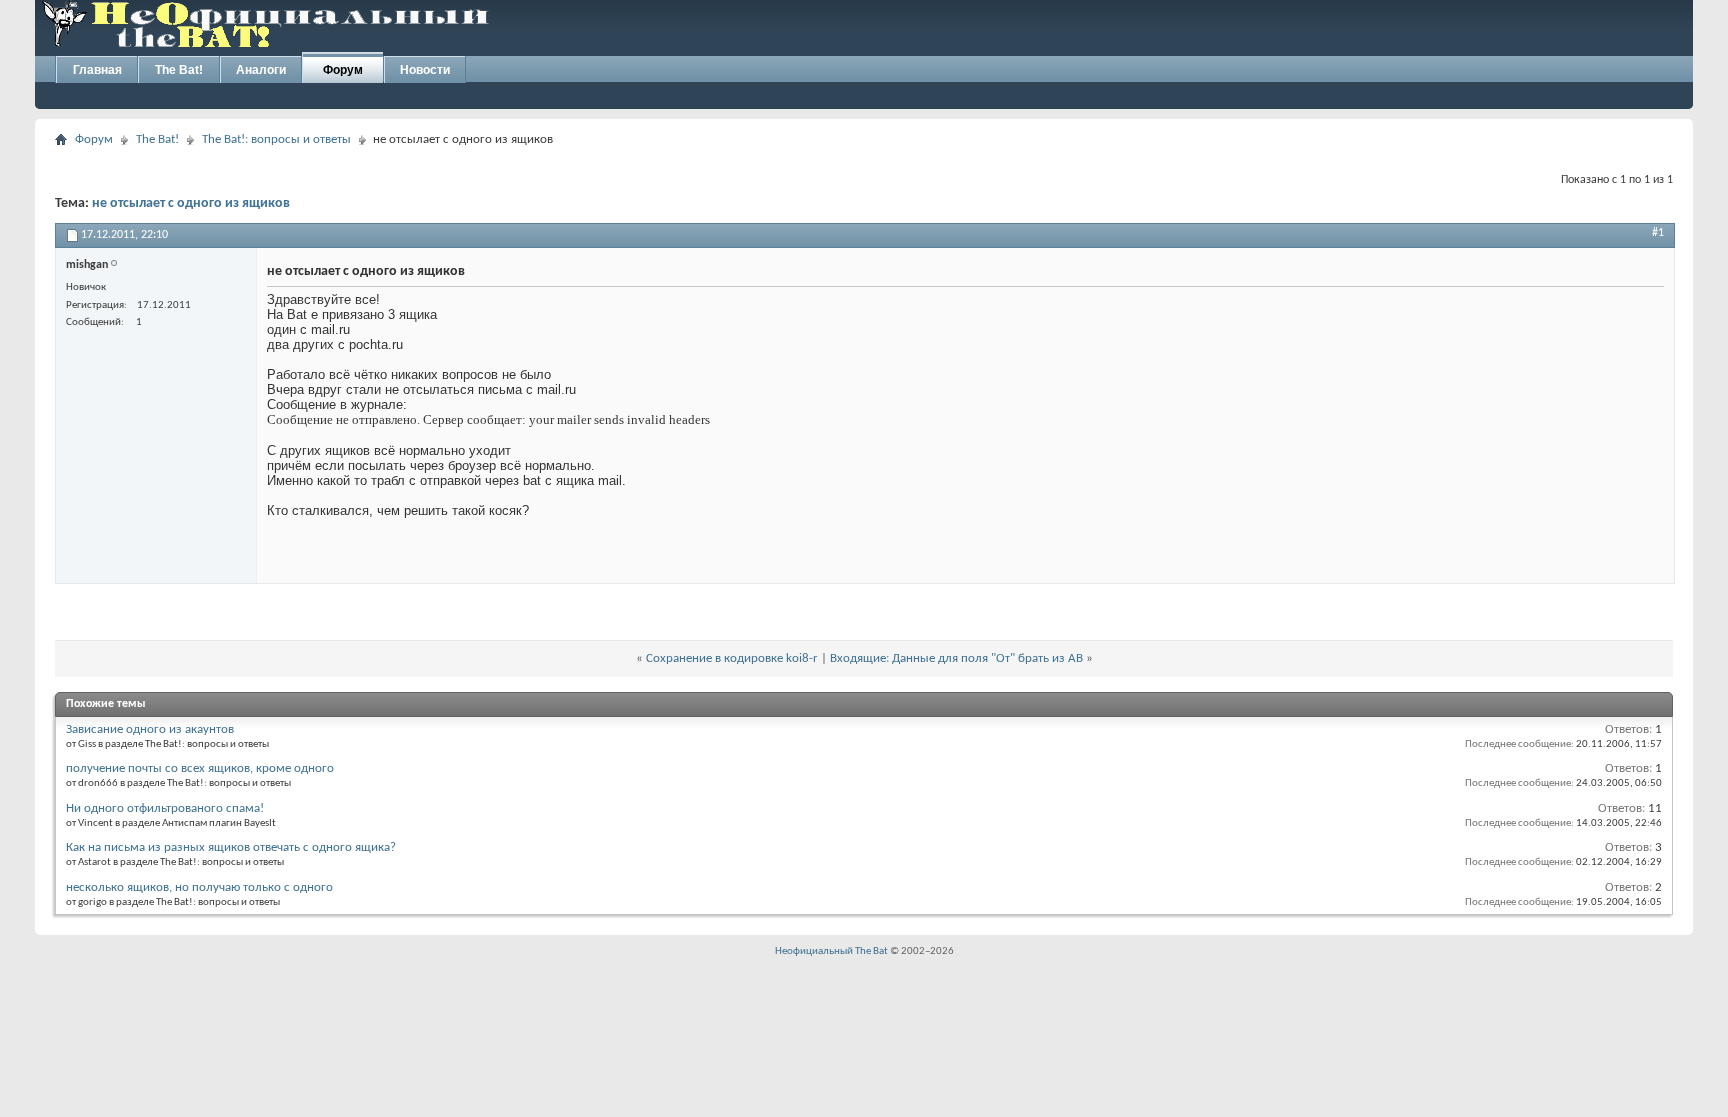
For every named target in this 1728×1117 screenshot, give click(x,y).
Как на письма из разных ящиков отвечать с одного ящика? (231, 847)
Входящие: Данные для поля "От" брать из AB (956, 658)
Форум (343, 70)
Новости (425, 70)
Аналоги (261, 70)
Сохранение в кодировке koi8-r (732, 658)
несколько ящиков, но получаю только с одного (199, 887)
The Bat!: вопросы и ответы (276, 139)
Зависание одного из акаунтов (150, 729)
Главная (97, 70)
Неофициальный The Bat (831, 951)
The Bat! (179, 70)
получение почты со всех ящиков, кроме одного (200, 768)
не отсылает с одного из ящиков (191, 203)
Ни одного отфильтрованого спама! (165, 808)
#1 (1658, 233)
